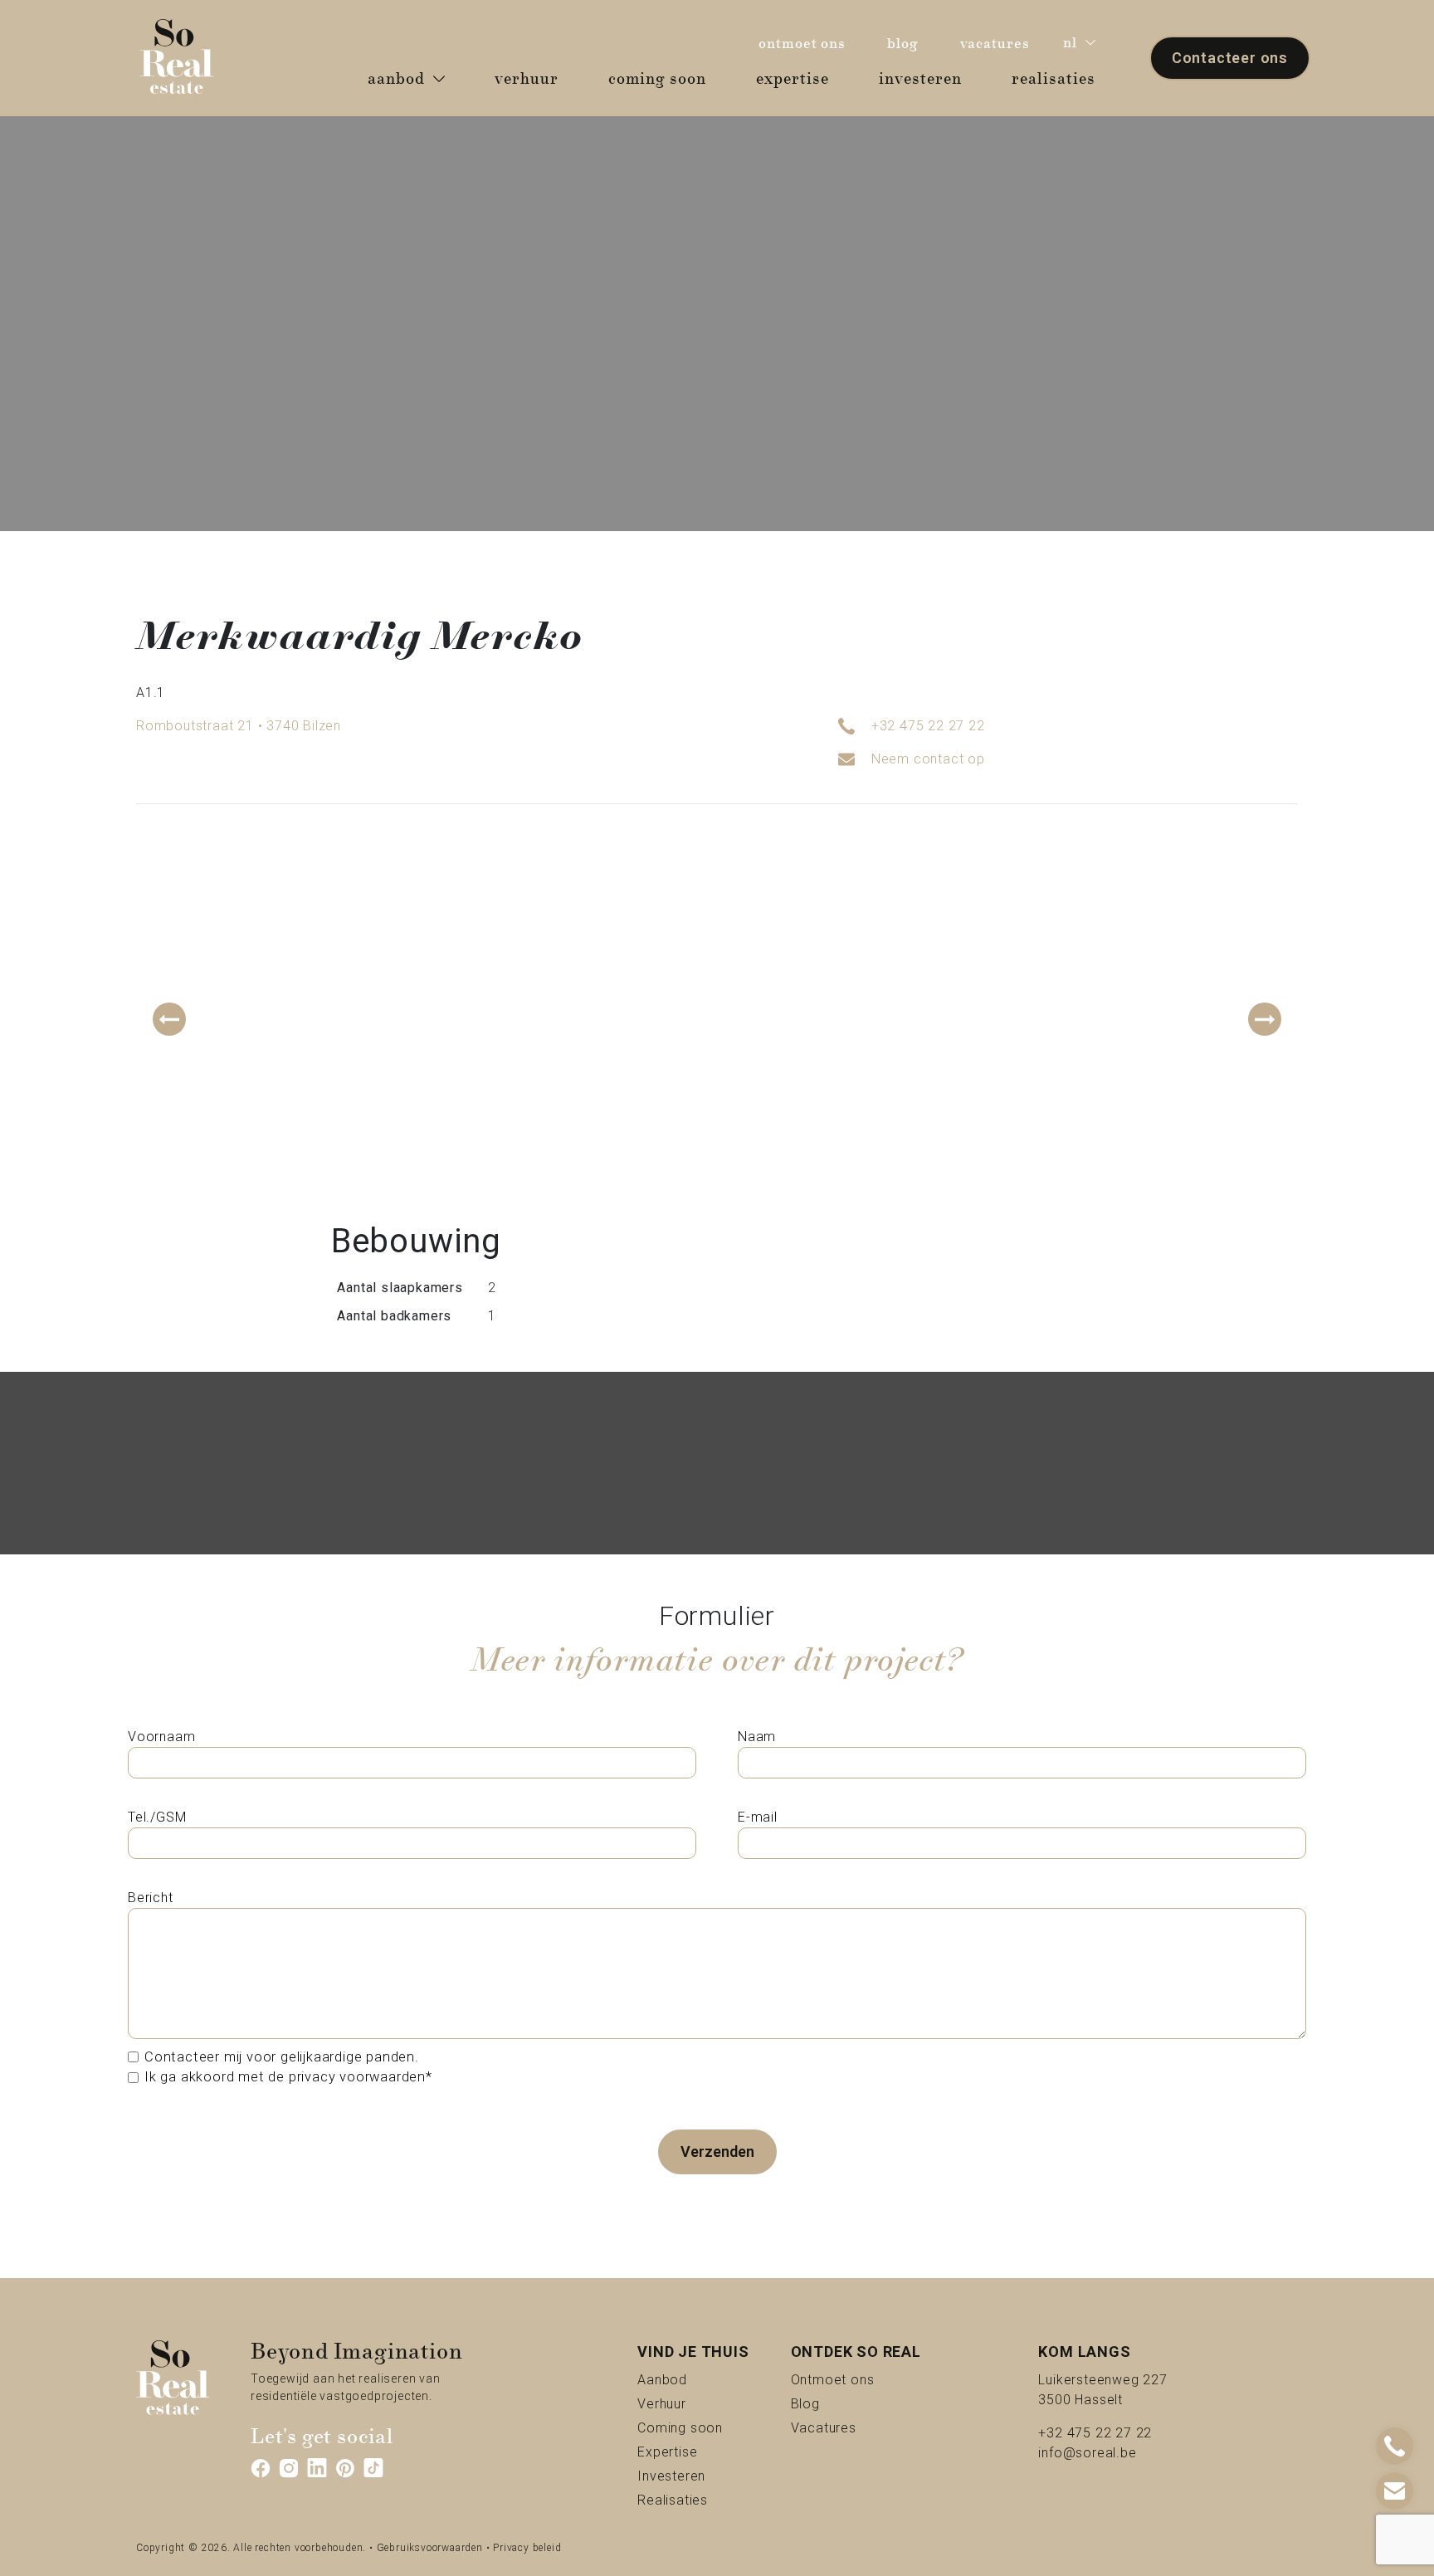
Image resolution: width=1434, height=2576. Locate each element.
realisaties (1060, 78)
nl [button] (1070, 43)
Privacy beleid (527, 2548)
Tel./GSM (157, 1817)
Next (1265, 1019)
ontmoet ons (806, 43)
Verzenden (717, 2152)
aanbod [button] (396, 79)
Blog (824, 2403)
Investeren (693, 2476)
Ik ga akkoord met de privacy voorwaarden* (288, 2077)
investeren (927, 78)
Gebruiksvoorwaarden (430, 2548)
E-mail (758, 1817)
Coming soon (693, 2427)
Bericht (151, 1898)
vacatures (999, 43)
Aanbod (691, 2379)
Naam (757, 1737)
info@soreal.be (1087, 2453)
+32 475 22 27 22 (928, 726)
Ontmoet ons (856, 2379)
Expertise (693, 2452)
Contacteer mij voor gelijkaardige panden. (282, 2057)
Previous (169, 1019)
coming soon (663, 78)
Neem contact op (928, 759)
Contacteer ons (1230, 58)
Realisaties (693, 2500)
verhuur (533, 78)
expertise (799, 78)
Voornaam (161, 1737)
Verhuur (690, 2403)
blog (907, 43)
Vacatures (856, 2427)
